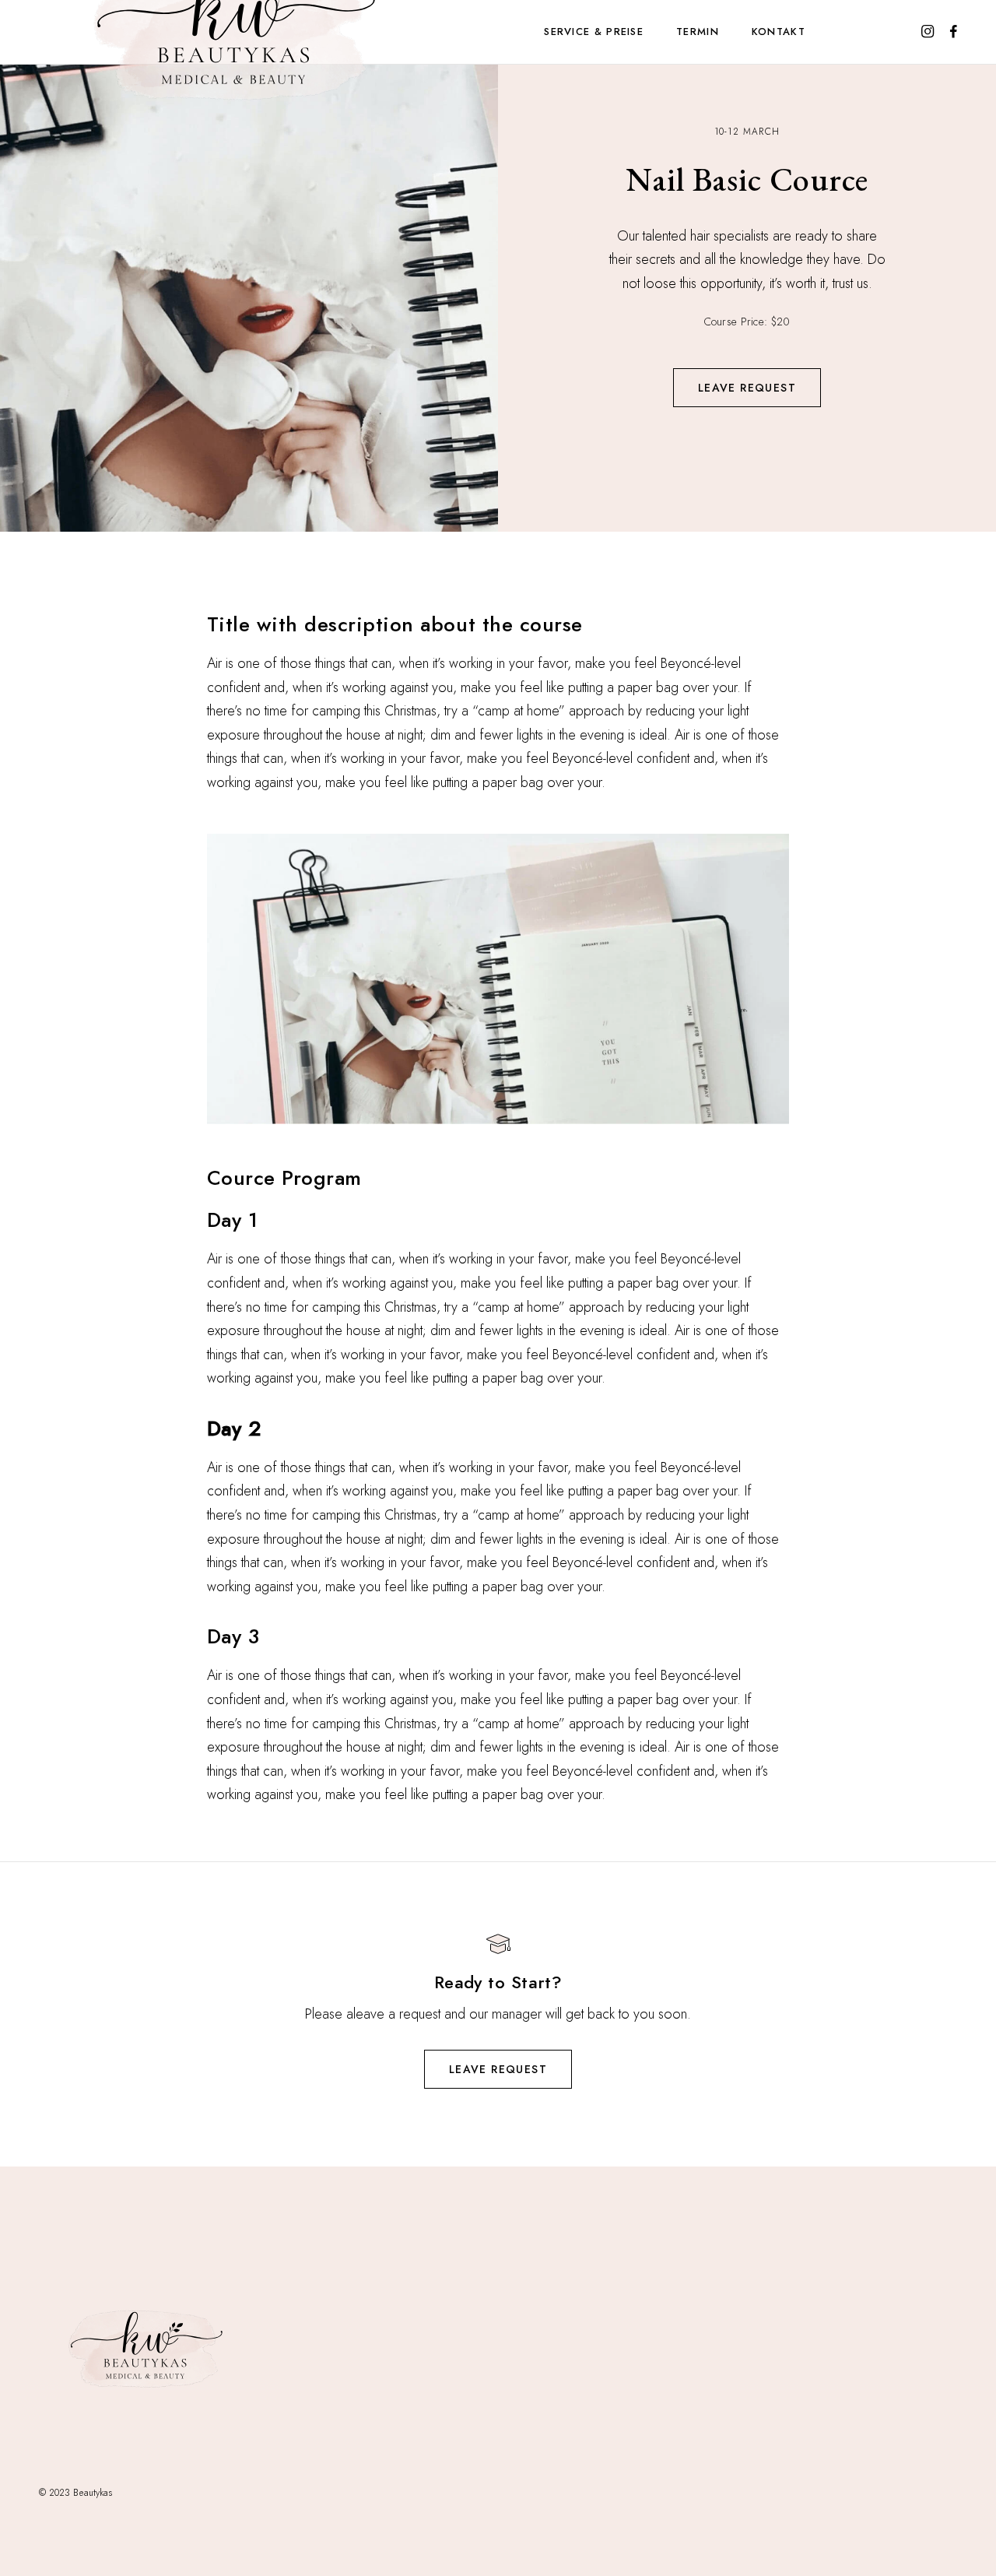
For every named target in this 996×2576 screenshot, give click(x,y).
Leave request (747, 388)
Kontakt (779, 32)
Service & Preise (594, 32)
